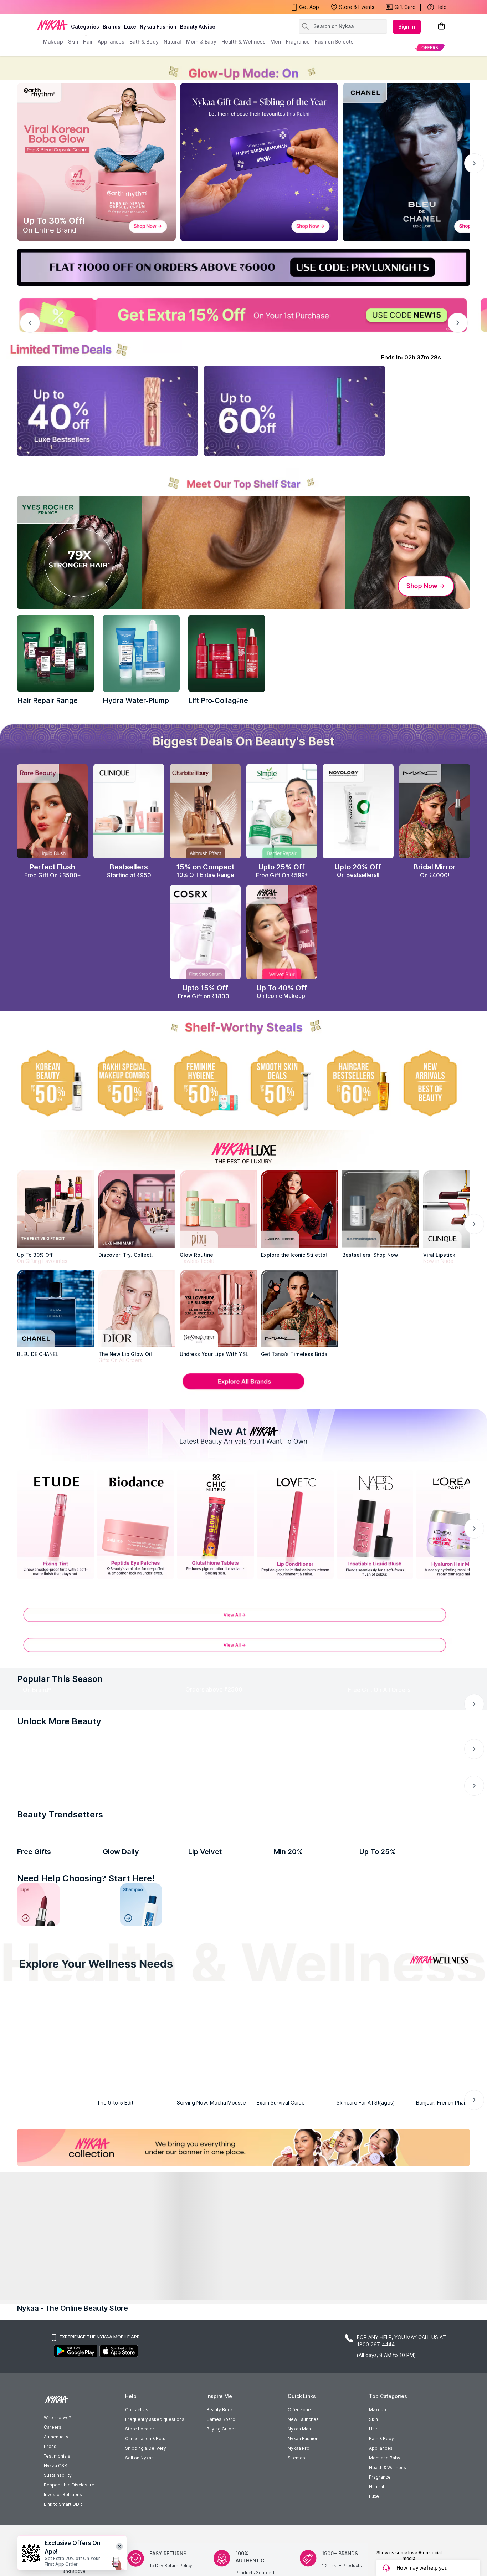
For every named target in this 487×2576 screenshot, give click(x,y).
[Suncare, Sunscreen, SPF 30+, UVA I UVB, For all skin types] (448, 2229)
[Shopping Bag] (441, 27)
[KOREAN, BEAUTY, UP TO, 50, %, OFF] (52, 1083)
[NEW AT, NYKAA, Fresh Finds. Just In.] (295, 1968)
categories (85, 27)
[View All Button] (243, 1649)
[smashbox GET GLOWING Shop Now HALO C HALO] (257, 1727)
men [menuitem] (276, 42)
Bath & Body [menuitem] (144, 42)
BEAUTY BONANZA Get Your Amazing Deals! (101, 7)
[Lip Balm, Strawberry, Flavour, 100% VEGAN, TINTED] (90, 2229)
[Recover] (408, 2387)
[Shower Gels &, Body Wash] (397, 2229)
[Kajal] (243, 2229)
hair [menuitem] (88, 42)
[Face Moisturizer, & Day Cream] (346, 2229)
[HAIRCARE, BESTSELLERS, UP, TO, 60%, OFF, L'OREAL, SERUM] (358, 1083)
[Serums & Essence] (295, 2229)
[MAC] (299, 1308)
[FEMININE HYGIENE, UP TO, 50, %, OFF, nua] (205, 1083)
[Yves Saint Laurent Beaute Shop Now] (94, 1727)
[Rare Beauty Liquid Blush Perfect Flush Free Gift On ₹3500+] (52, 811)
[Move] (79, 2387)
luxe (130, 27)
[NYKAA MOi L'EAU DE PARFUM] (398, 2116)
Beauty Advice (198, 27)
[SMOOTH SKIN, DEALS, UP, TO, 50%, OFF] (282, 1083)
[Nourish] (189, 2387)
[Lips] (39, 2229)
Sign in (407, 27)
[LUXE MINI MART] (137, 1209)
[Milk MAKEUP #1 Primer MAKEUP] (56, 2116)
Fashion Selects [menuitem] (334, 42)
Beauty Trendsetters (60, 2053)
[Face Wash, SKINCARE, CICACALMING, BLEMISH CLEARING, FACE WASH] (192, 2229)
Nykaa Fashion (158, 27)
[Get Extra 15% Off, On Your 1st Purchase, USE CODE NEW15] (243, 315)
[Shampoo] (141, 2229)
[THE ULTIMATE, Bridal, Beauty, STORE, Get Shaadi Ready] (215, 1968)
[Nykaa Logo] (52, 25)
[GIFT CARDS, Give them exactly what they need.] (198, 1845)
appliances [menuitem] (111, 42)
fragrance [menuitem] (298, 42)
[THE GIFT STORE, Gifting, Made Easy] (135, 1968)
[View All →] (243, 1618)
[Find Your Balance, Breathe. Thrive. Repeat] (298, 2332)
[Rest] (298, 2387)
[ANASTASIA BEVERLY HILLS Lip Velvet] (227, 2116)
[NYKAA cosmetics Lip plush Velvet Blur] (282, 932)
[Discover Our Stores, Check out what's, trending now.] (56, 1968)
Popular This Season (60, 1679)
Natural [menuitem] (172, 42)
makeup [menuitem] (53, 42)
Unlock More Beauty (59, 1790)
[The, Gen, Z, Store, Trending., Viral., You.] (375, 1968)
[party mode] (243, 68)
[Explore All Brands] (243, 1389)
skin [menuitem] (73, 42)
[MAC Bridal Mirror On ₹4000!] (435, 811)
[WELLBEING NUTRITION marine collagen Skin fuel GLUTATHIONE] (141, 2116)
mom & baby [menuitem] (201, 42)
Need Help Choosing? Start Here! (86, 2202)
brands (112, 27)
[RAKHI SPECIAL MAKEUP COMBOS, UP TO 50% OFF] (129, 1083)
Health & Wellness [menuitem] (243, 42)
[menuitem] (430, 47)
